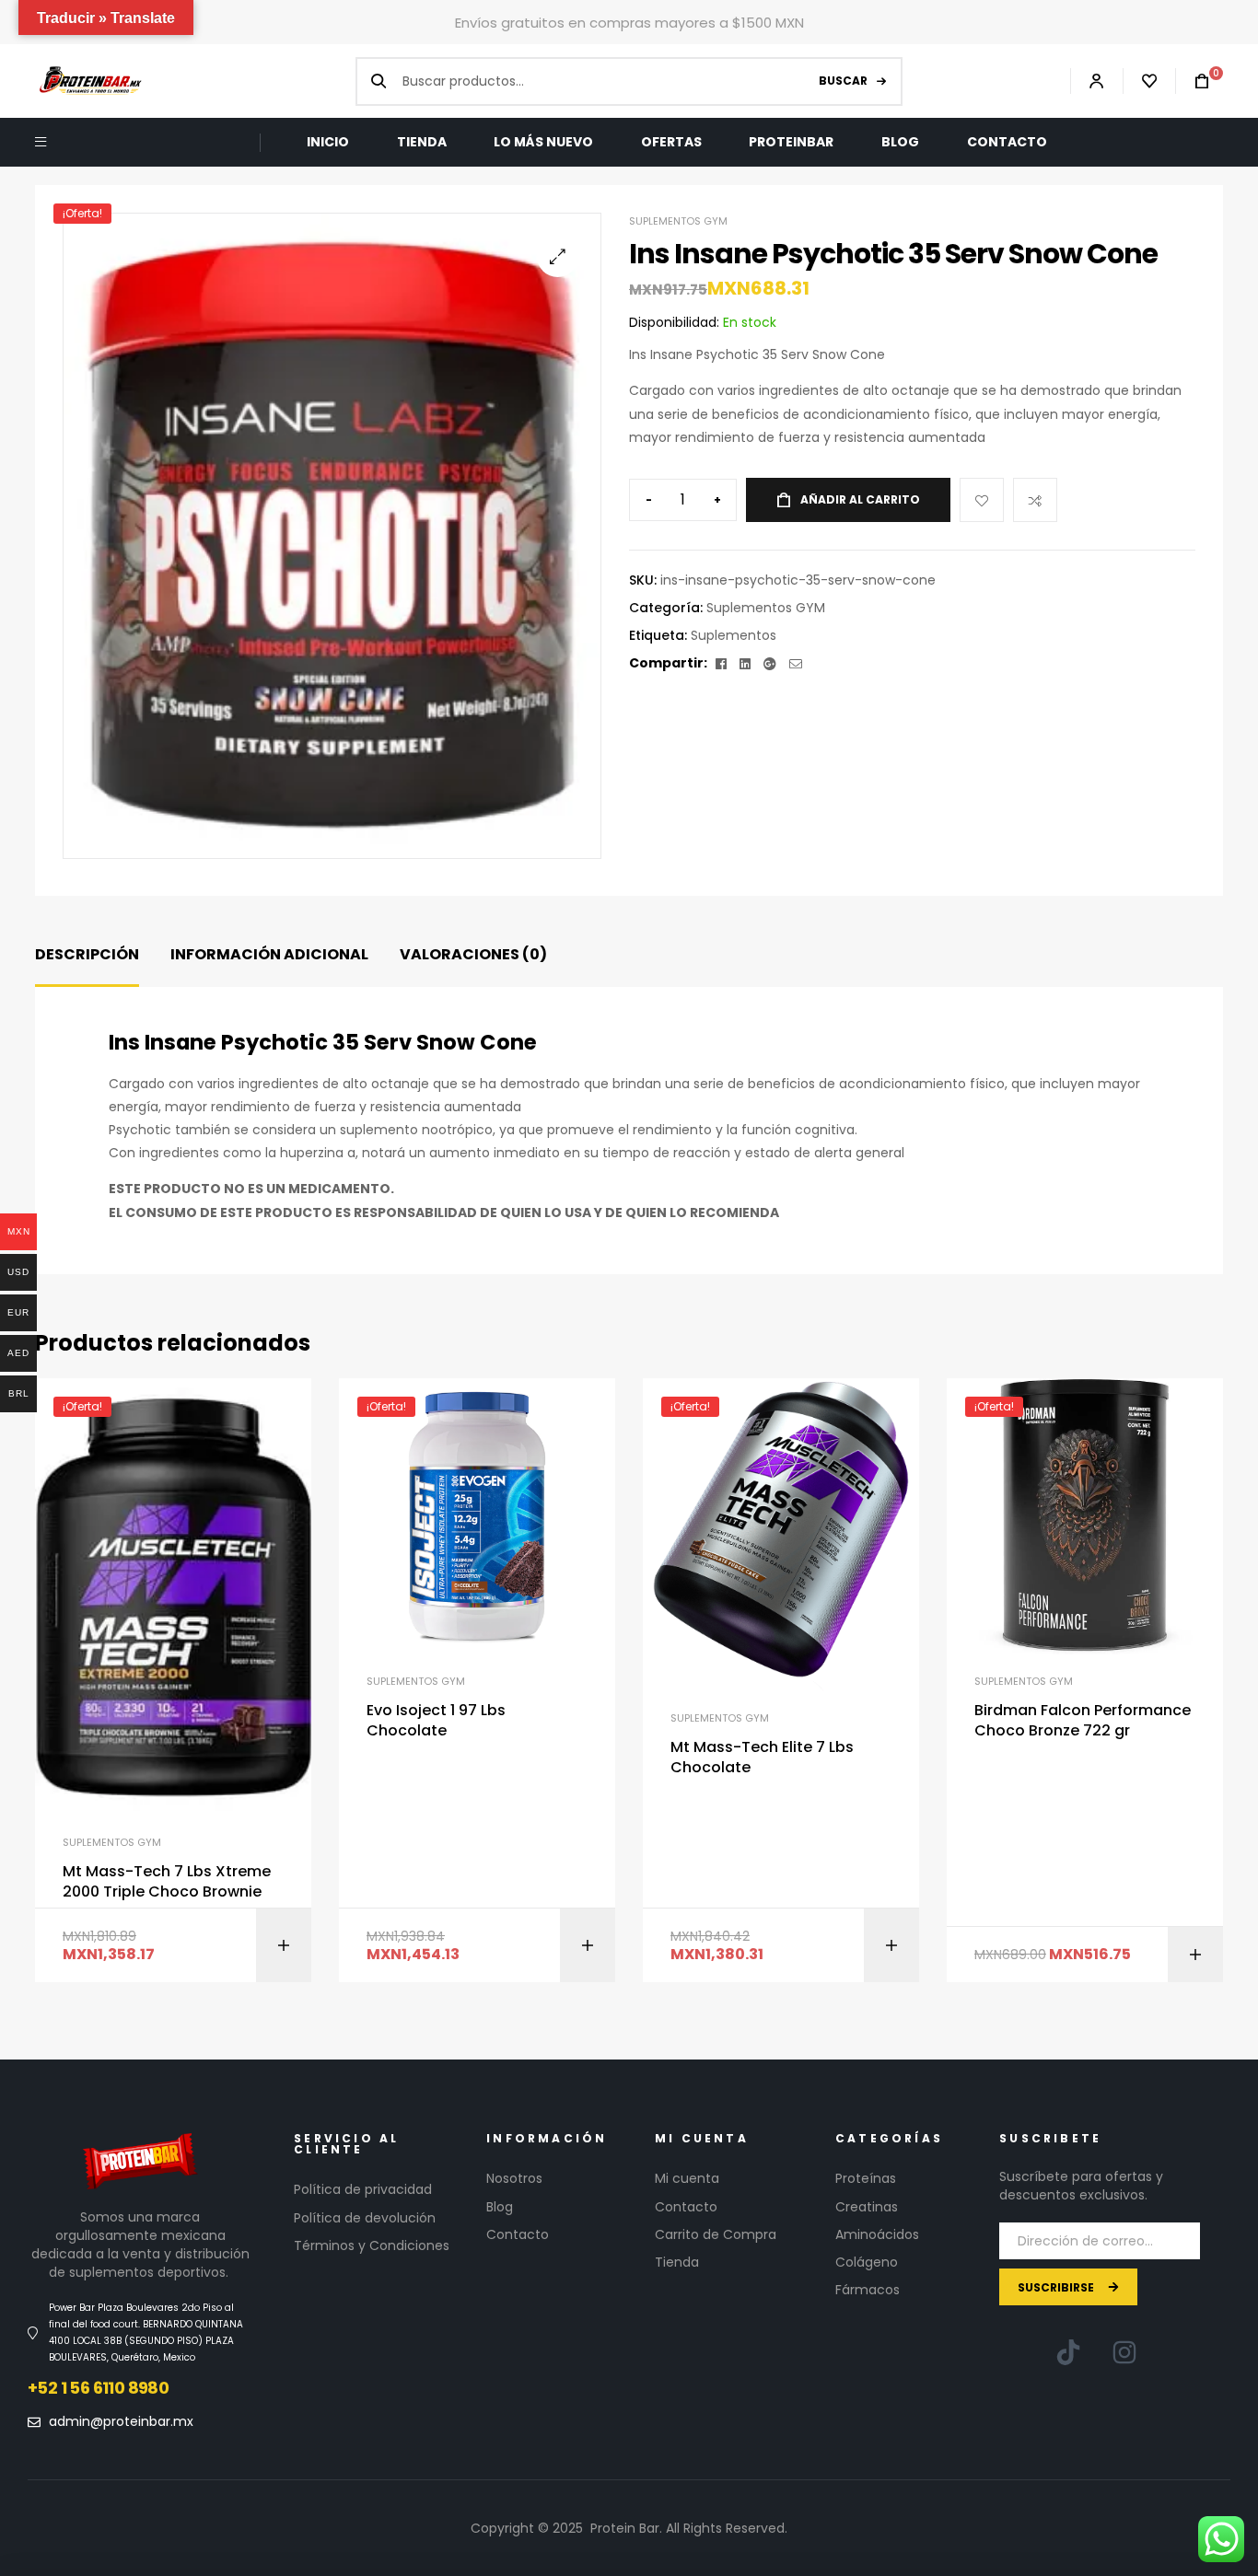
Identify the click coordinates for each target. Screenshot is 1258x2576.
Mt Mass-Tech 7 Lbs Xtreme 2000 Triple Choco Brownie (167, 1882)
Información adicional (269, 954)
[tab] (87, 955)
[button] (558, 256)
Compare (1035, 500)
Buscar (843, 81)
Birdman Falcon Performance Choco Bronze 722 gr (1083, 1721)
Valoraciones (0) (473, 954)
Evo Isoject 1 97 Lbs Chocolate (436, 1721)
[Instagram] (1124, 2352)
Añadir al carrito (860, 499)
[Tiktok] (1068, 2352)
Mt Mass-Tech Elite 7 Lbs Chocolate (762, 1758)
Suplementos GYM (678, 221)
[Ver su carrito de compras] (1193, 81)
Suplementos (734, 635)
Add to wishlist (982, 500)
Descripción (87, 954)
